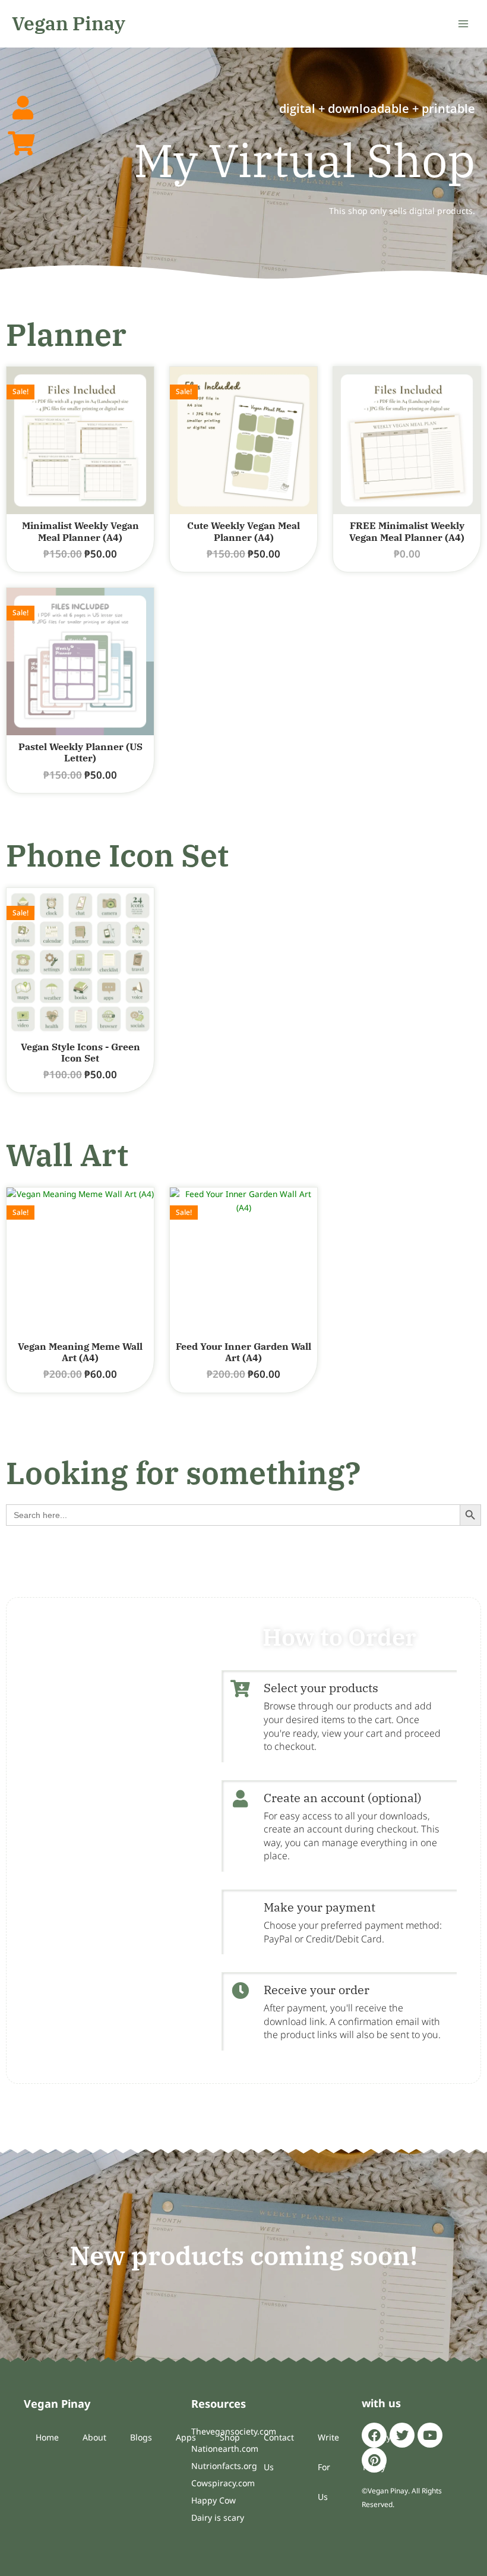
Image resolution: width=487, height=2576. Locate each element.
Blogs (141, 2437)
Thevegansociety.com (234, 2431)
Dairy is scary (218, 2517)
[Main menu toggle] (464, 23)
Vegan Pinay (69, 23)
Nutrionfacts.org (224, 2466)
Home (47, 2437)
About (94, 2437)
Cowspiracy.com (223, 2483)
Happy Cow (214, 2500)
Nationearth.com (225, 2449)
